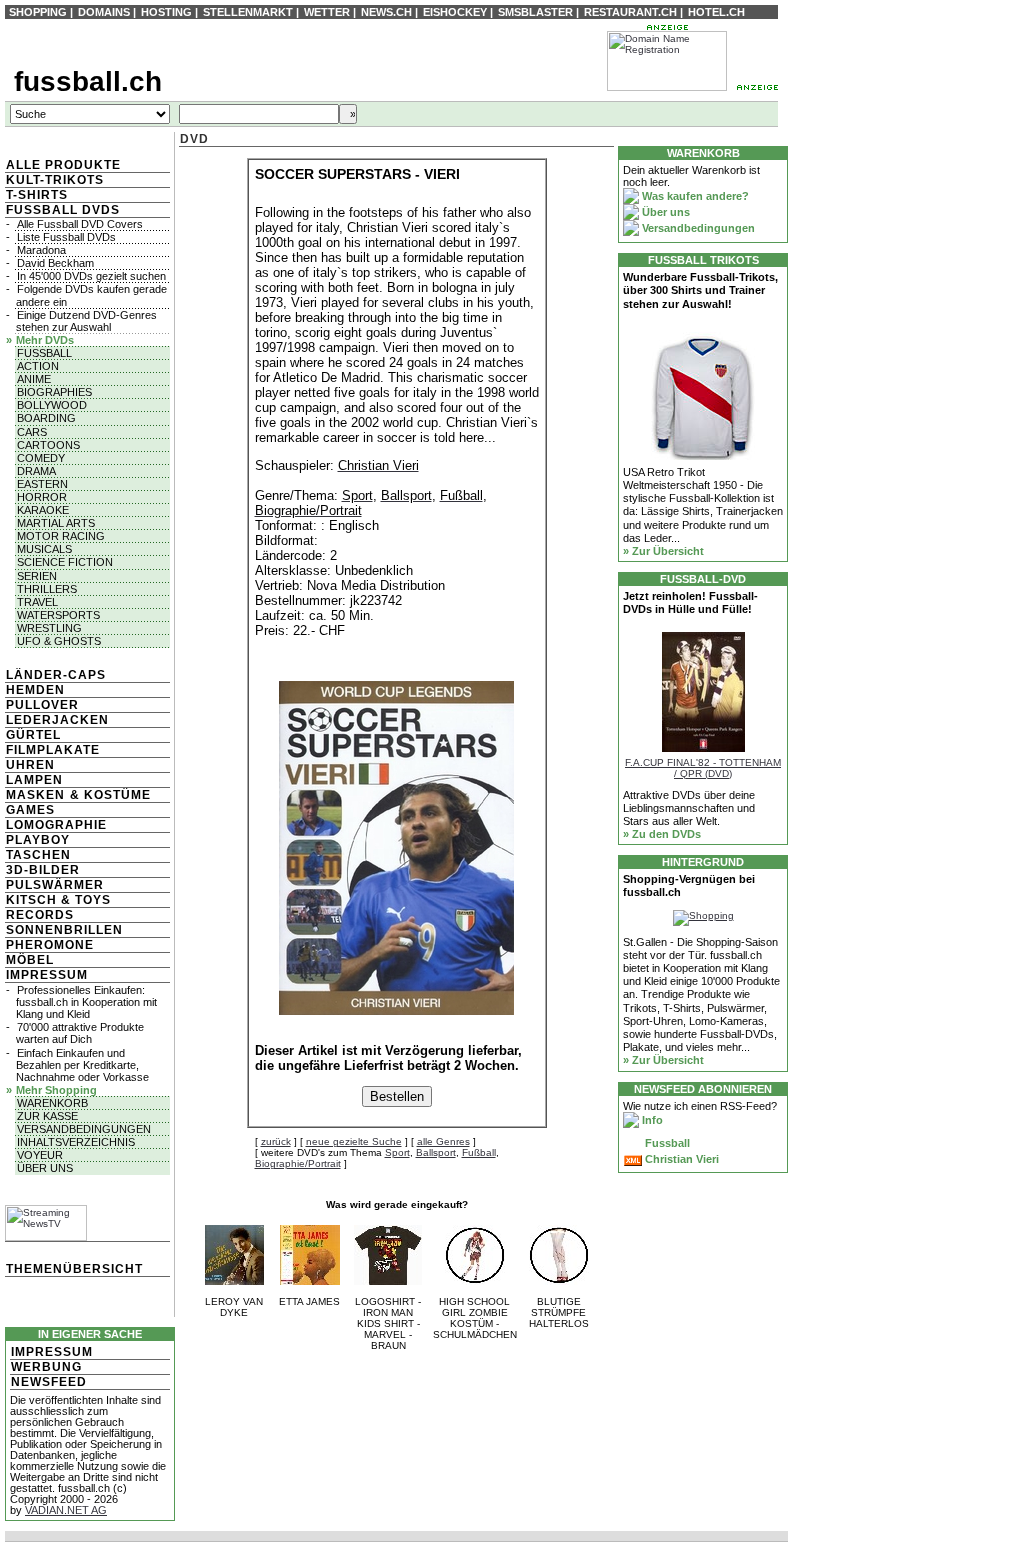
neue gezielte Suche (354, 1141)
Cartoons (48, 445)
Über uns (45, 1168)
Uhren (30, 765)
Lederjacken (57, 720)
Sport (397, 1152)
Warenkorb (52, 1103)
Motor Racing (61, 536)
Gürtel (33, 735)
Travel (37, 602)
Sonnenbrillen (64, 930)
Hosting (166, 12)
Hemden (35, 690)
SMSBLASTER (535, 12)
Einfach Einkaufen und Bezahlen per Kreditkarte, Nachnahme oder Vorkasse (82, 1065)
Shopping (38, 12)
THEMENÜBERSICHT (74, 1269)
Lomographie (56, 825)
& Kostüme (108, 795)
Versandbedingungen (84, 1129)
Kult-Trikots (55, 180)
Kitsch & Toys (58, 900)
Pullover (42, 705)
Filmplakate (53, 750)
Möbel (30, 960)
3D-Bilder (43, 870)
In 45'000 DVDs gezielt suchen (91, 276)
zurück (276, 1141)
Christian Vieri (680, 1159)
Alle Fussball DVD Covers (80, 224)
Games (30, 810)
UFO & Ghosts (59, 641)
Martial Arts (56, 523)
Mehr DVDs (45, 340)
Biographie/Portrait (298, 1163)
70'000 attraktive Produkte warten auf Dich (80, 1033)
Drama (36, 471)
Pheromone (50, 945)
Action (38, 366)
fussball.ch (88, 81)
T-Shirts (37, 195)
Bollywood (52, 405)
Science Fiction (65, 562)
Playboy (38, 840)
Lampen (34, 780)
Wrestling (49, 628)
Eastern (42, 484)
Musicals (44, 549)
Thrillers (47, 589)
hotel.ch (716, 12)
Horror (42, 497)
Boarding (46, 418)
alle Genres (443, 1141)
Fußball (479, 1152)
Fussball (44, 353)
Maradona (41, 250)
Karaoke (43, 510)
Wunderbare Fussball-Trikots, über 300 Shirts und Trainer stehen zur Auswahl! (700, 290)
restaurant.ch (630, 12)
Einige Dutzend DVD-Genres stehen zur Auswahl (86, 321)
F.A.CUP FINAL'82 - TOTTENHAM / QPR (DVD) (703, 768)
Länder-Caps (56, 675)
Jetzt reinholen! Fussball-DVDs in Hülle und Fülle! (690, 602)
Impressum (47, 975)
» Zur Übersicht (663, 551)
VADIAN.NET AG (66, 1510)
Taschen (38, 855)
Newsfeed (49, 1382)
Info (651, 1120)
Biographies (54, 392)
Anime (34, 379)
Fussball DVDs (63, 210)
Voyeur (40, 1155)
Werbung (46, 1367)
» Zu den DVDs (662, 834)
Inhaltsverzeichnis (76, 1142)
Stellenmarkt (248, 12)
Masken (35, 795)
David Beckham (55, 263)
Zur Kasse (47, 1116)
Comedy (41, 458)
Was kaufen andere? (694, 196)
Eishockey (455, 12)
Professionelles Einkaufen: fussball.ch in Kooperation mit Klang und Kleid (86, 1002)
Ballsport (436, 1152)
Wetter (327, 12)
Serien (37, 576)
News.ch (386, 12)
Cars (32, 432)
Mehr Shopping (56, 1090)
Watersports (58, 615)
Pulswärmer (55, 885)
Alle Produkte (63, 165)
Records (40, 915)
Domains (104, 12)
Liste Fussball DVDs (66, 237)
